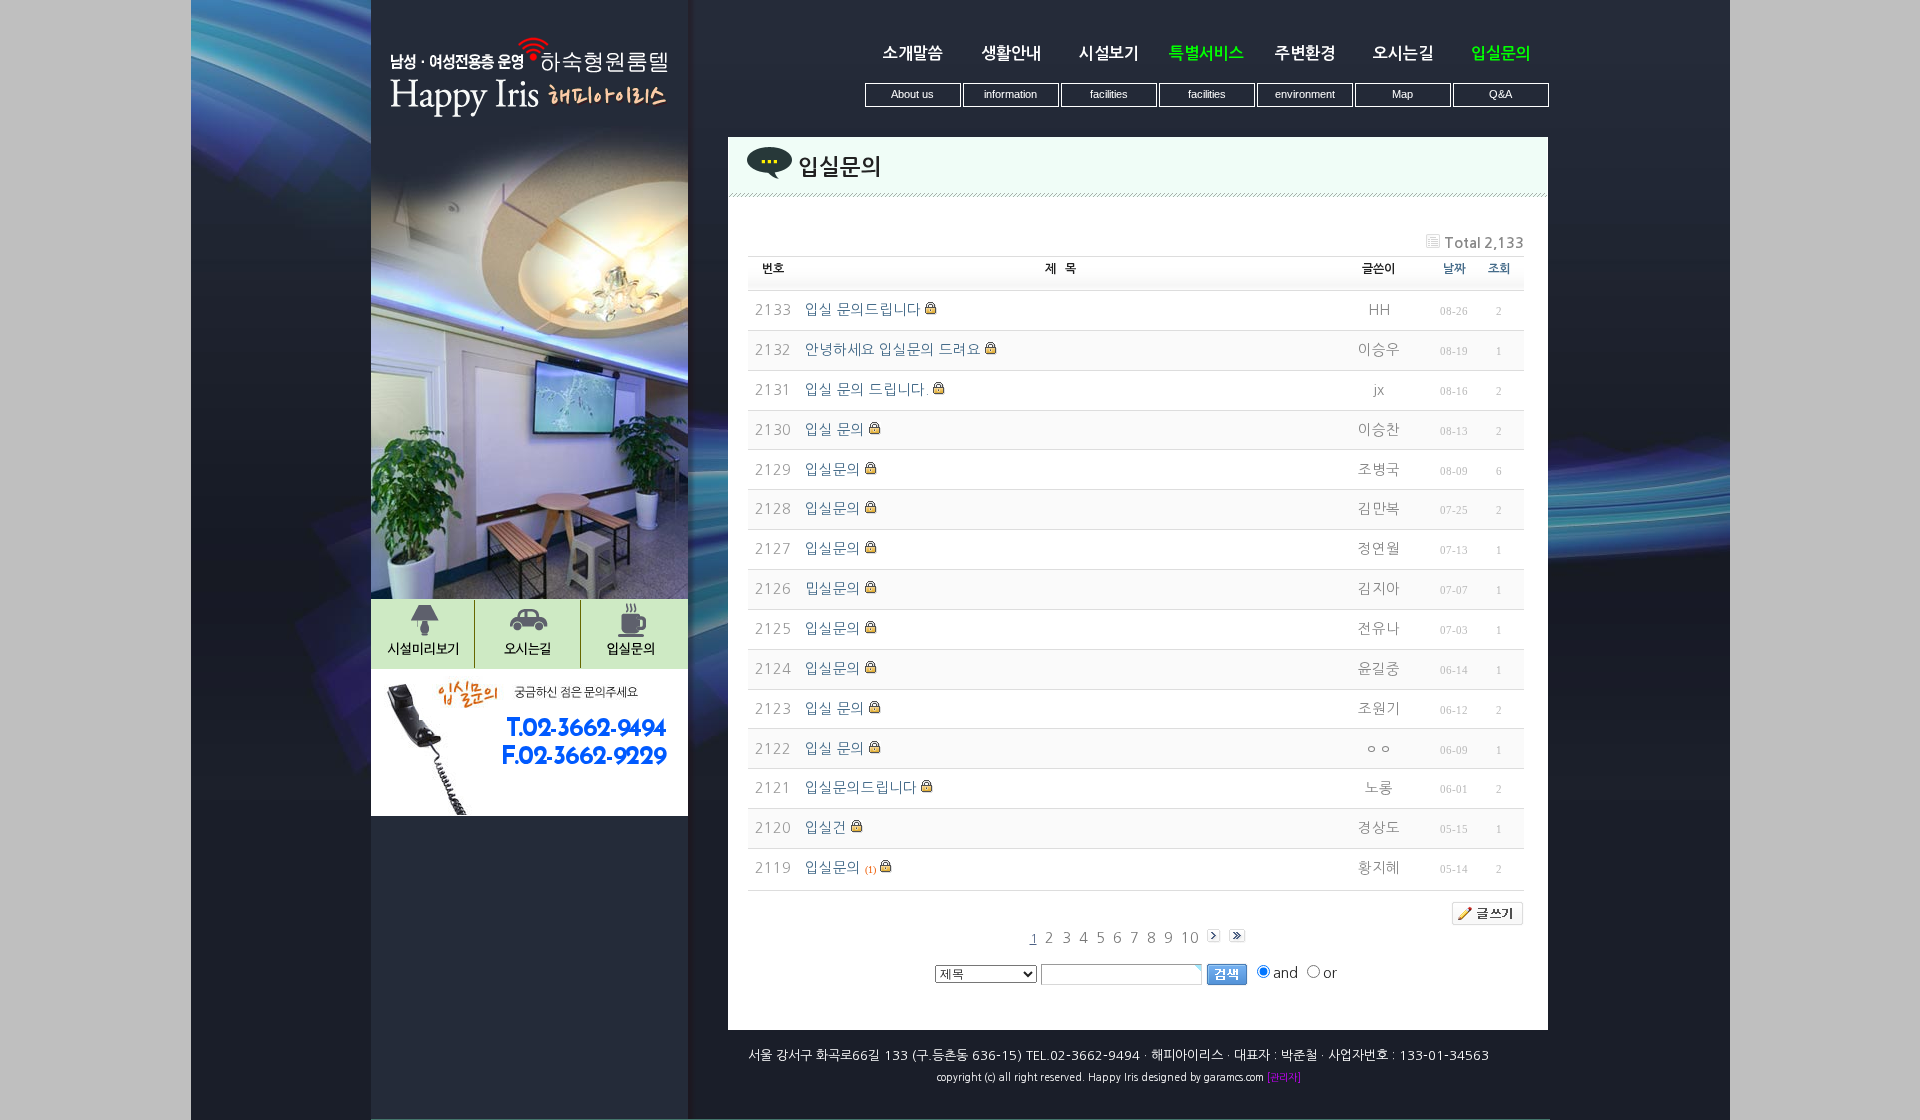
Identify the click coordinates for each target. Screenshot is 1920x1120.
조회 (1499, 269)
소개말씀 (913, 53)
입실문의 (1501, 53)
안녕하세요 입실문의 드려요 (893, 350)
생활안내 (1011, 53)
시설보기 (1109, 53)
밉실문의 (833, 589)
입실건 (826, 828)
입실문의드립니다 (861, 788)
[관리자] (1284, 1077)
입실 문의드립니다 (863, 310)
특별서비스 (1206, 53)
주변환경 (1305, 53)
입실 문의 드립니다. (867, 390)
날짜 (1454, 269)
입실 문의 (835, 430)
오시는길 (1403, 53)
